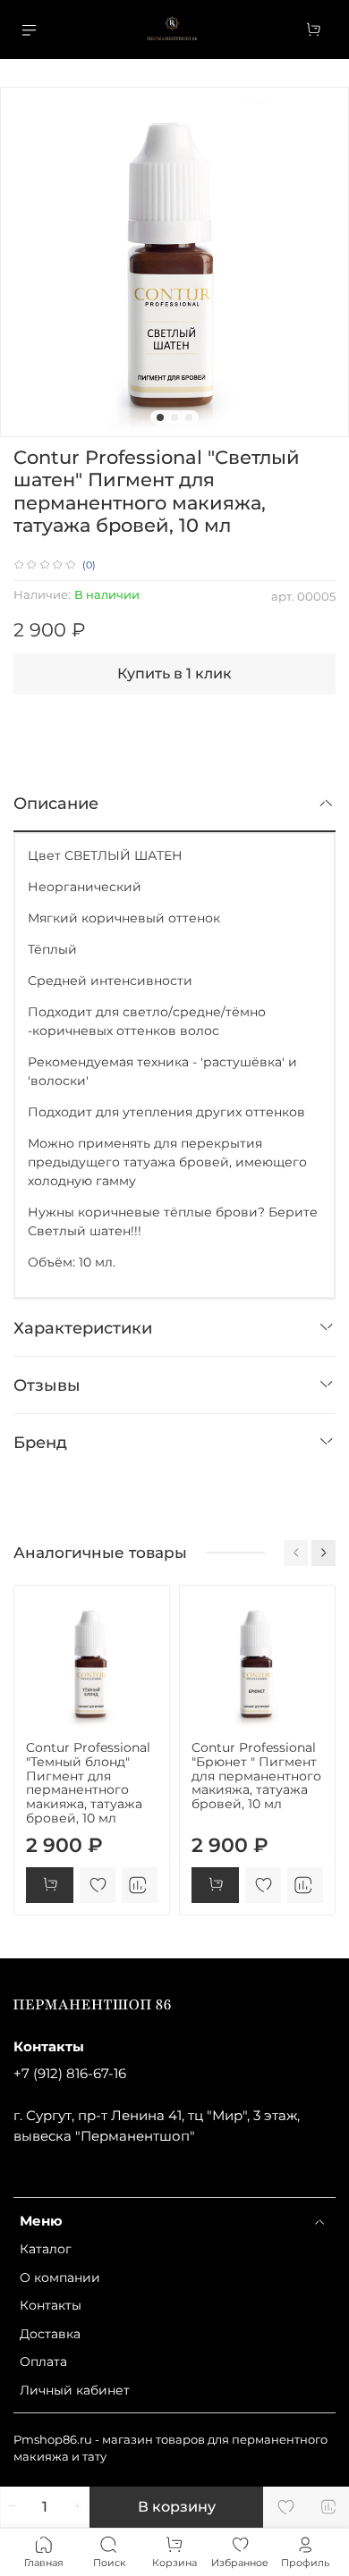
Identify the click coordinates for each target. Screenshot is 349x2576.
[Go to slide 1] (160, 417)
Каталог (46, 2249)
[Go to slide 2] (174, 417)
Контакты (51, 2305)
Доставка (50, 2334)
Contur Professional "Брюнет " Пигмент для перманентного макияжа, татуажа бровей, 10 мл (256, 1776)
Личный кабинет (75, 2390)
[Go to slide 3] (189, 417)
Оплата (43, 2361)
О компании (60, 2277)
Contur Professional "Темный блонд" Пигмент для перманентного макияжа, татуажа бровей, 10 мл (88, 1783)
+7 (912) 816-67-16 (70, 2073)
